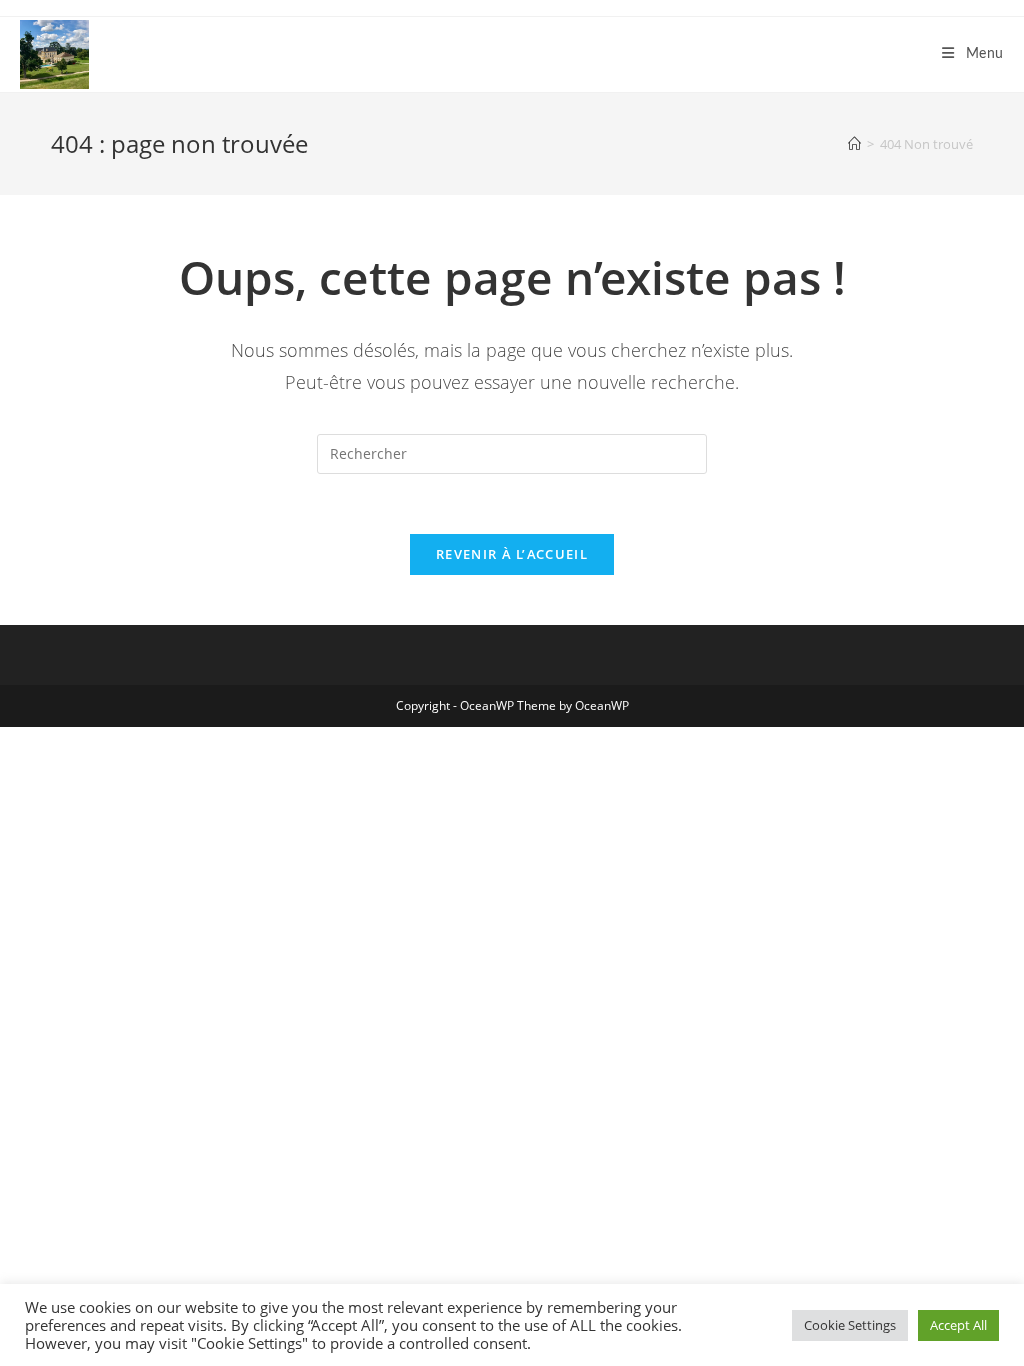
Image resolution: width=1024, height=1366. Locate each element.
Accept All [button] (958, 1325)
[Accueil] (854, 144)
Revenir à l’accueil (512, 554)
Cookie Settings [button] (850, 1325)
